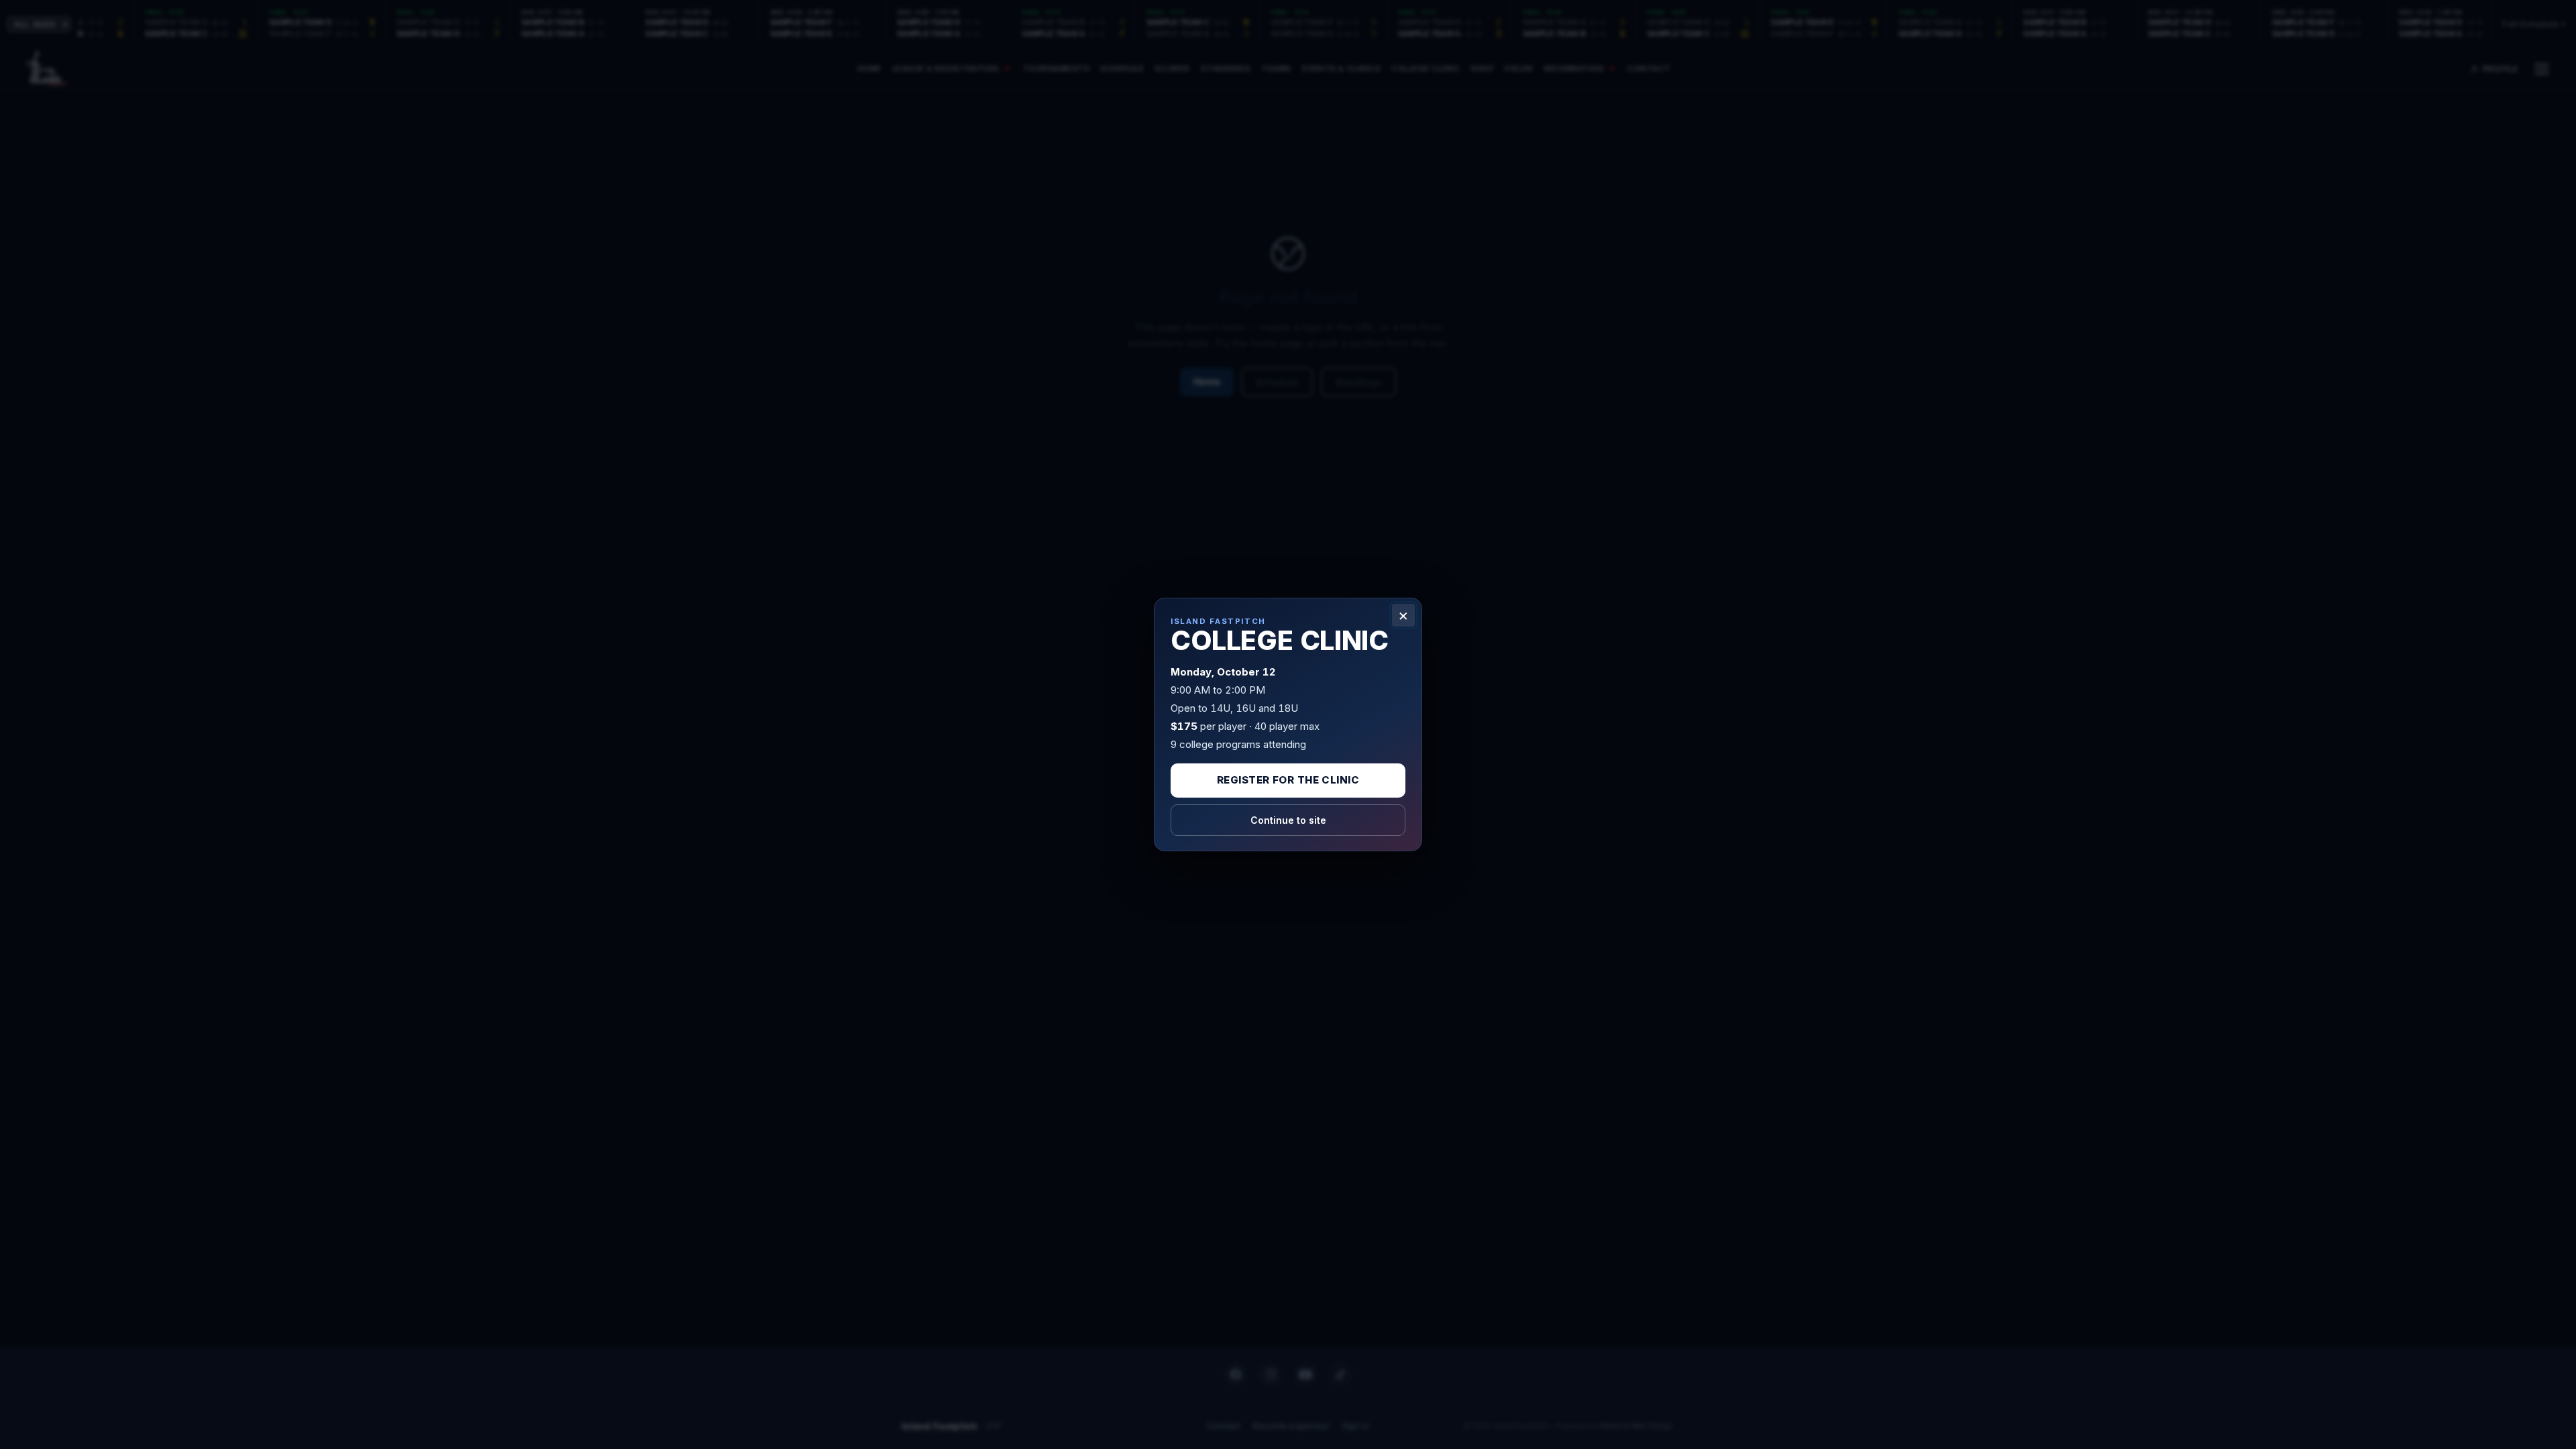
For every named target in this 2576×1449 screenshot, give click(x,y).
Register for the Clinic (1288, 780)
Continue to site (1288, 820)
